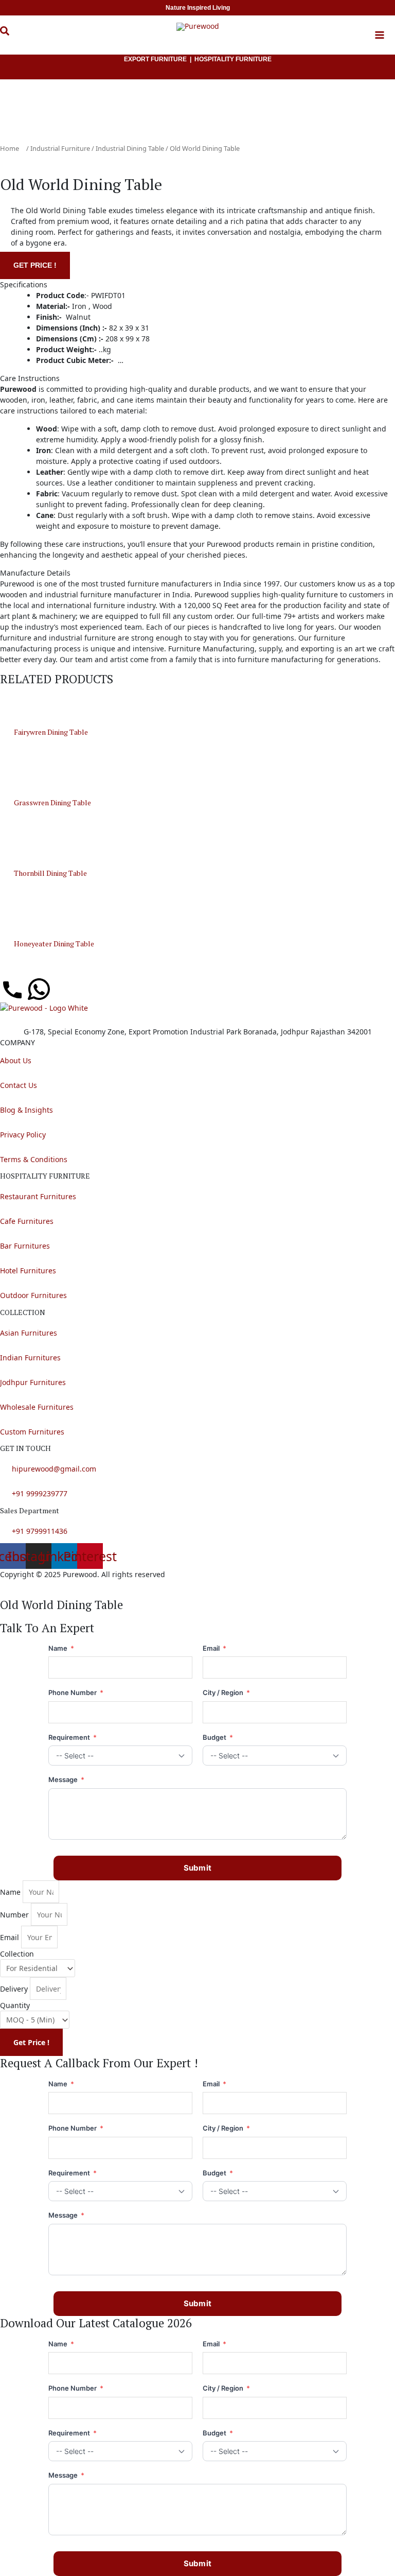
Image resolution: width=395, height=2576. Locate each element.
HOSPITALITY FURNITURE (233, 59)
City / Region (226, 1692)
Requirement (73, 1737)
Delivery (14, 1989)
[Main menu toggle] (380, 35)
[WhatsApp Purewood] (39, 989)
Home (10, 148)
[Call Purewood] (12, 989)
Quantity (15, 2005)
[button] (12, 37)
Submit (198, 1868)
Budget (218, 1737)
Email (214, 1648)
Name (61, 1648)
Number (14, 1915)
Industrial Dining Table (130, 148)
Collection (17, 1954)
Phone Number (76, 1692)
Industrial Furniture (60, 148)
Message (66, 1779)
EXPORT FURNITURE (155, 59)
